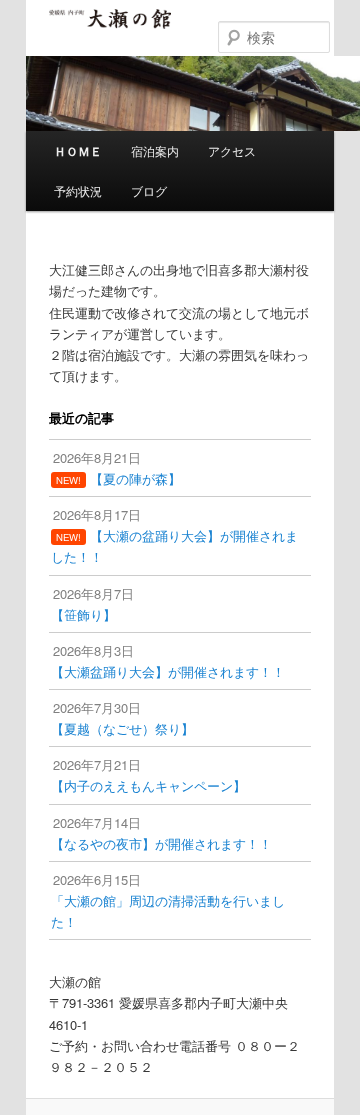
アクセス (232, 150)
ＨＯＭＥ (78, 151)
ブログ (149, 190)
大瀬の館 (109, 29)
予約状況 (78, 190)
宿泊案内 (155, 150)
